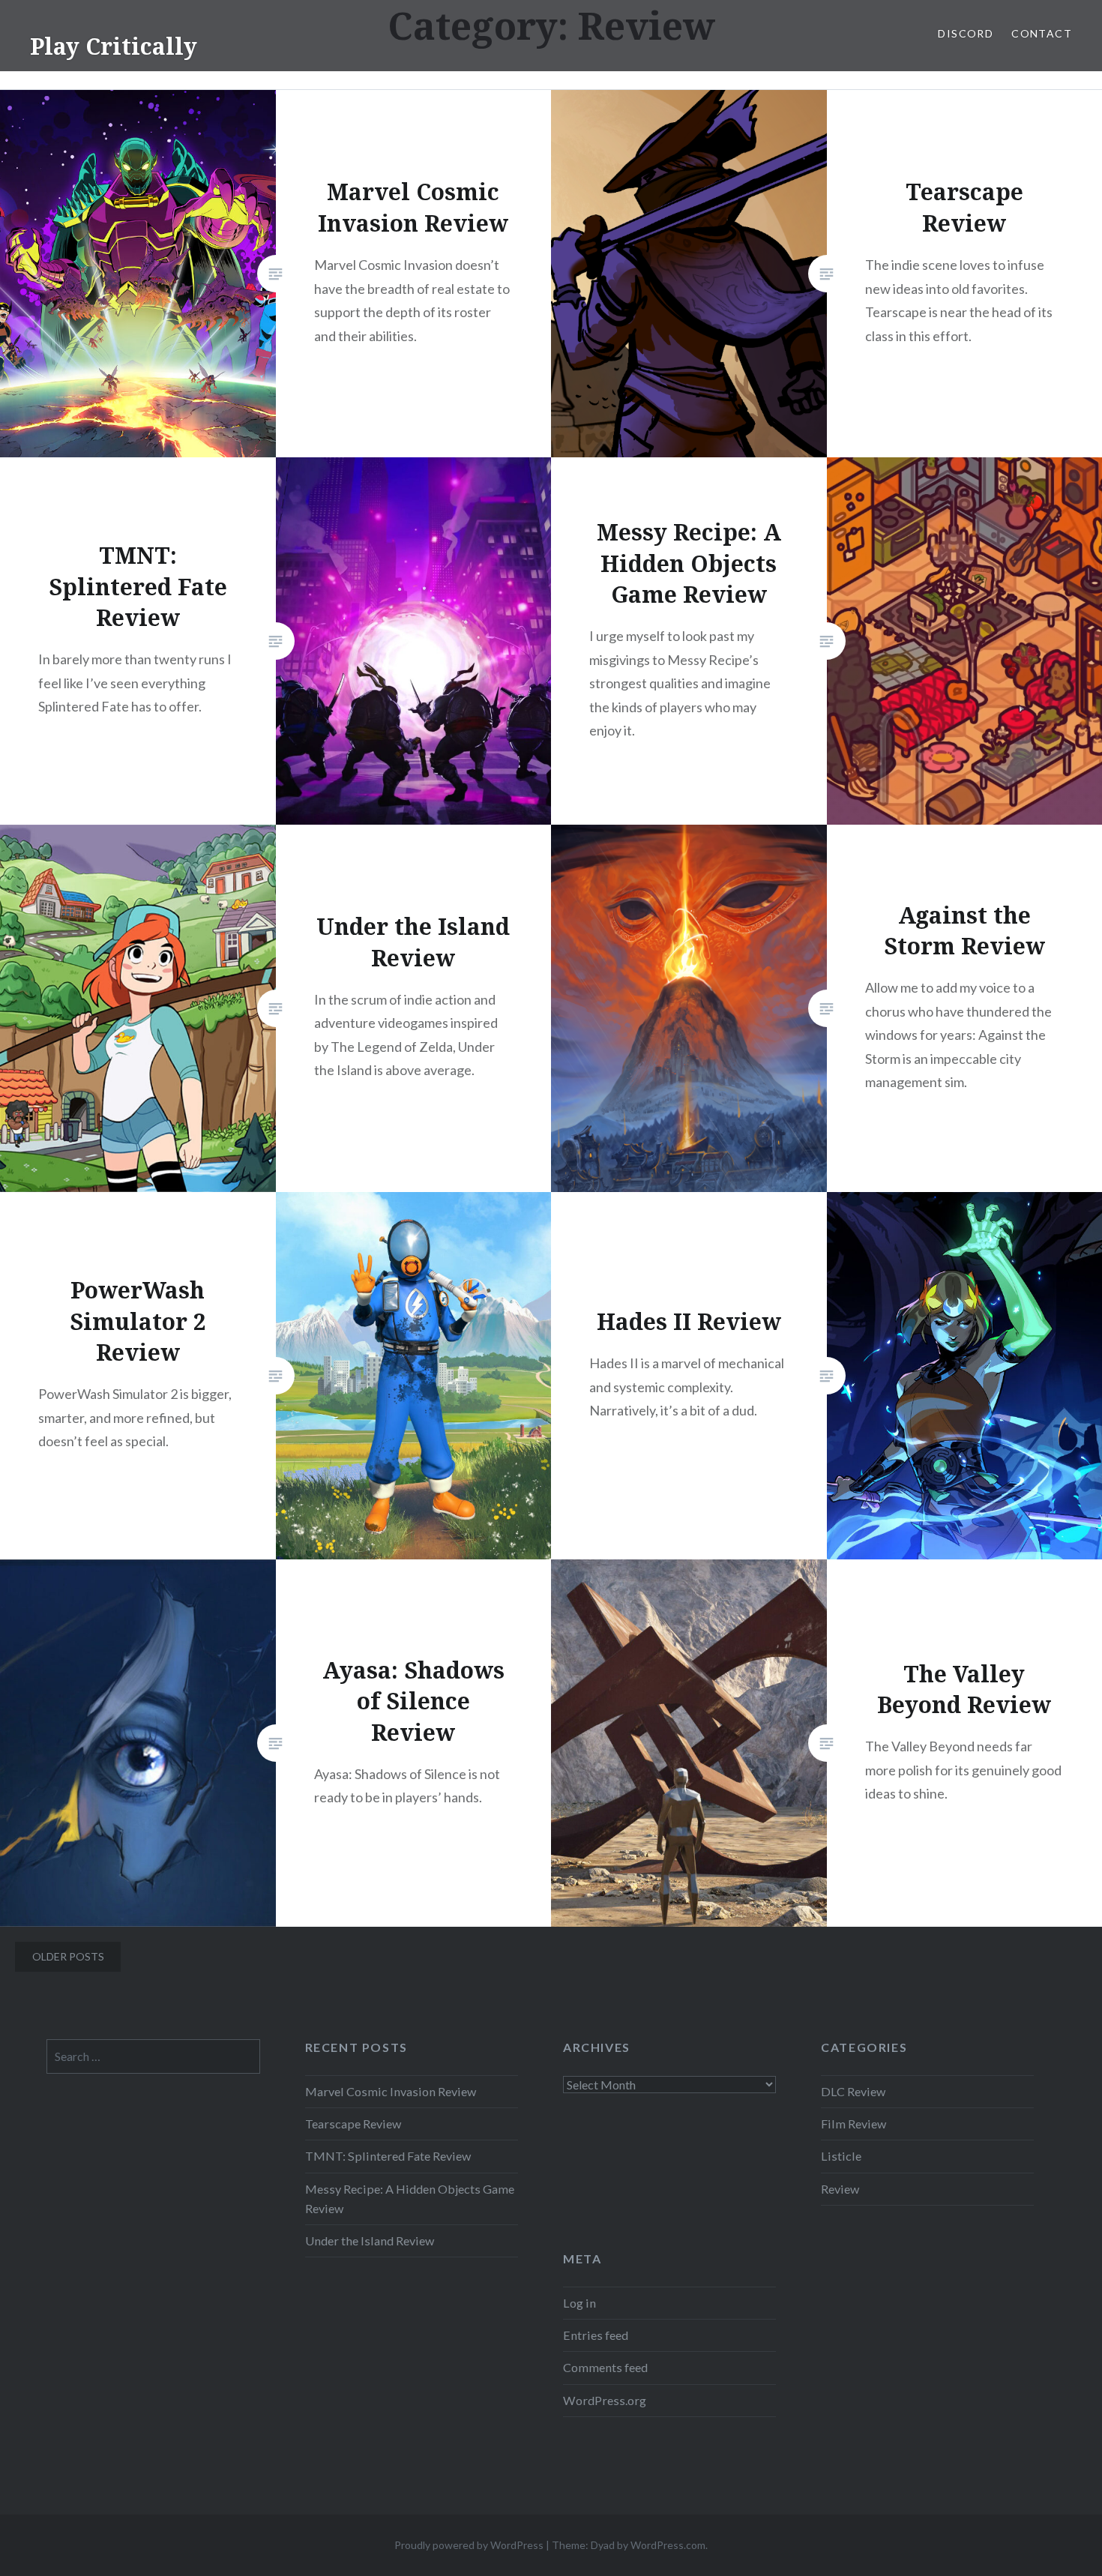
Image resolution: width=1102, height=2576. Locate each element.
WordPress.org (605, 2400)
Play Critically (114, 46)
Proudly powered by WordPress (469, 2545)
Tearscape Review (353, 2124)
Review (840, 2189)
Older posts (68, 1956)
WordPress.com (668, 2545)
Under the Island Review (370, 2241)
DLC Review (853, 2091)
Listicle (841, 2156)
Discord (966, 33)
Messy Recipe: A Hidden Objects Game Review (410, 2199)
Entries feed (596, 2335)
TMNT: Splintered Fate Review (388, 2156)
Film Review (853, 2124)
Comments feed (605, 2367)
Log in (579, 2303)
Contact (1042, 33)
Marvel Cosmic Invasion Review (391, 2091)
